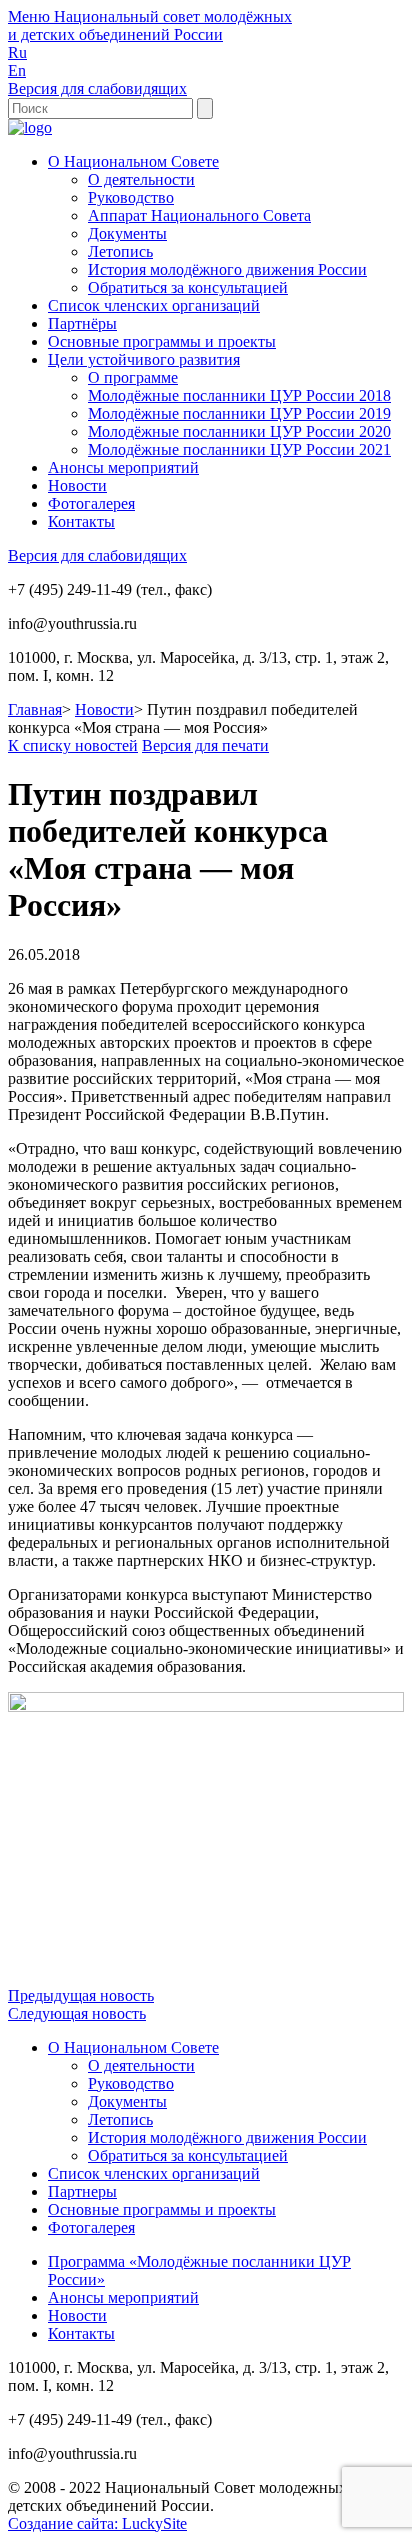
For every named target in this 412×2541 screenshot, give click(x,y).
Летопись (120, 251)
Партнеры (82, 2191)
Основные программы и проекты (162, 341)
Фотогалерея (91, 503)
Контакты (81, 521)
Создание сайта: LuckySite (97, 2523)
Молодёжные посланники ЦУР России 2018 (239, 395)
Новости (77, 485)
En (17, 70)
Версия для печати (205, 745)
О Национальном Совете (133, 161)
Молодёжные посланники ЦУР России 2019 (239, 413)
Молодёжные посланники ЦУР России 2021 (239, 449)
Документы (127, 233)
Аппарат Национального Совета (199, 215)
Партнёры (82, 323)
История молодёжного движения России (227, 269)
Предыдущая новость (81, 1995)
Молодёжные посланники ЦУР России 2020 (239, 431)
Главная (35, 709)
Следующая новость (77, 2013)
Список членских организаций (154, 305)
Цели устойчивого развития (144, 359)
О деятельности (141, 179)
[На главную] (30, 127)
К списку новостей (73, 745)
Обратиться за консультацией (188, 287)
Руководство (131, 197)
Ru (17, 52)
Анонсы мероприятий (123, 467)
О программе (133, 377)
